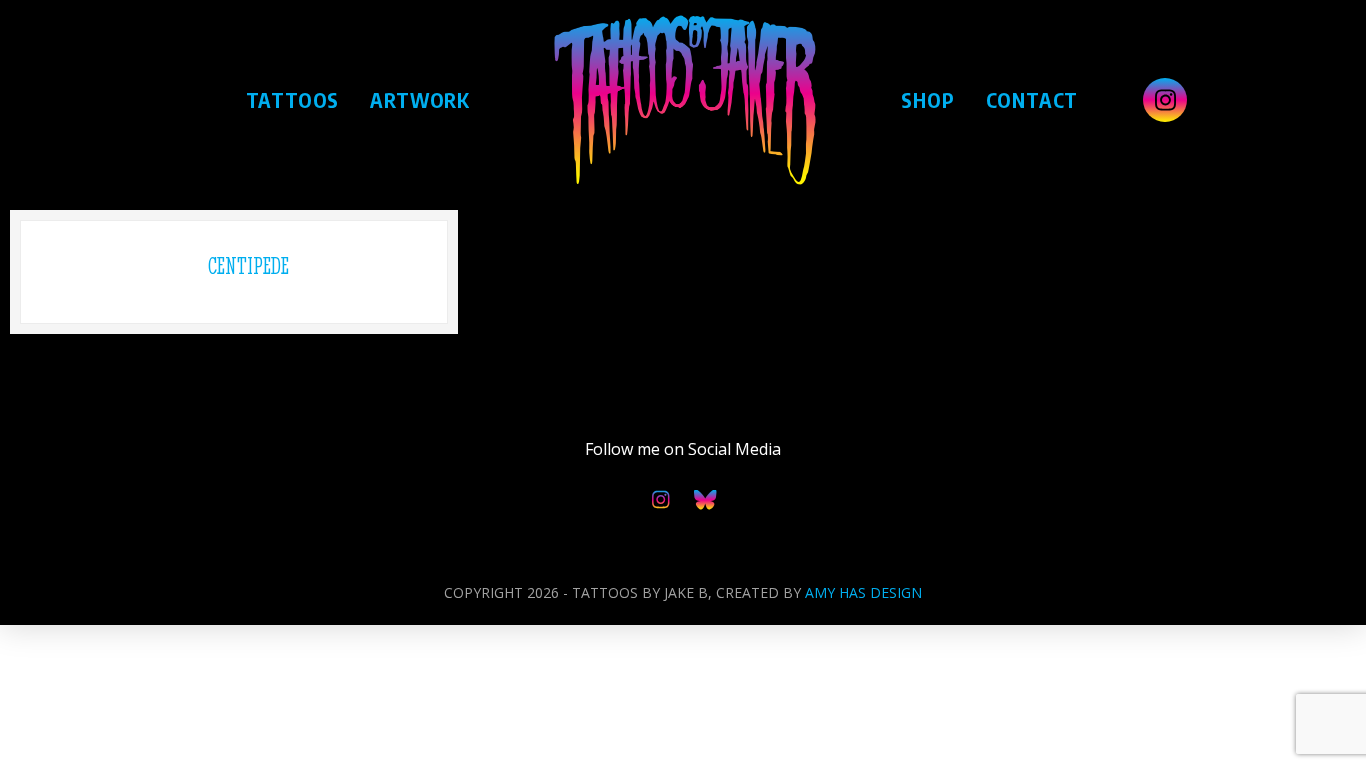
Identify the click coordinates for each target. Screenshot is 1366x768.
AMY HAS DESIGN (863, 592)
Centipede (248, 266)
